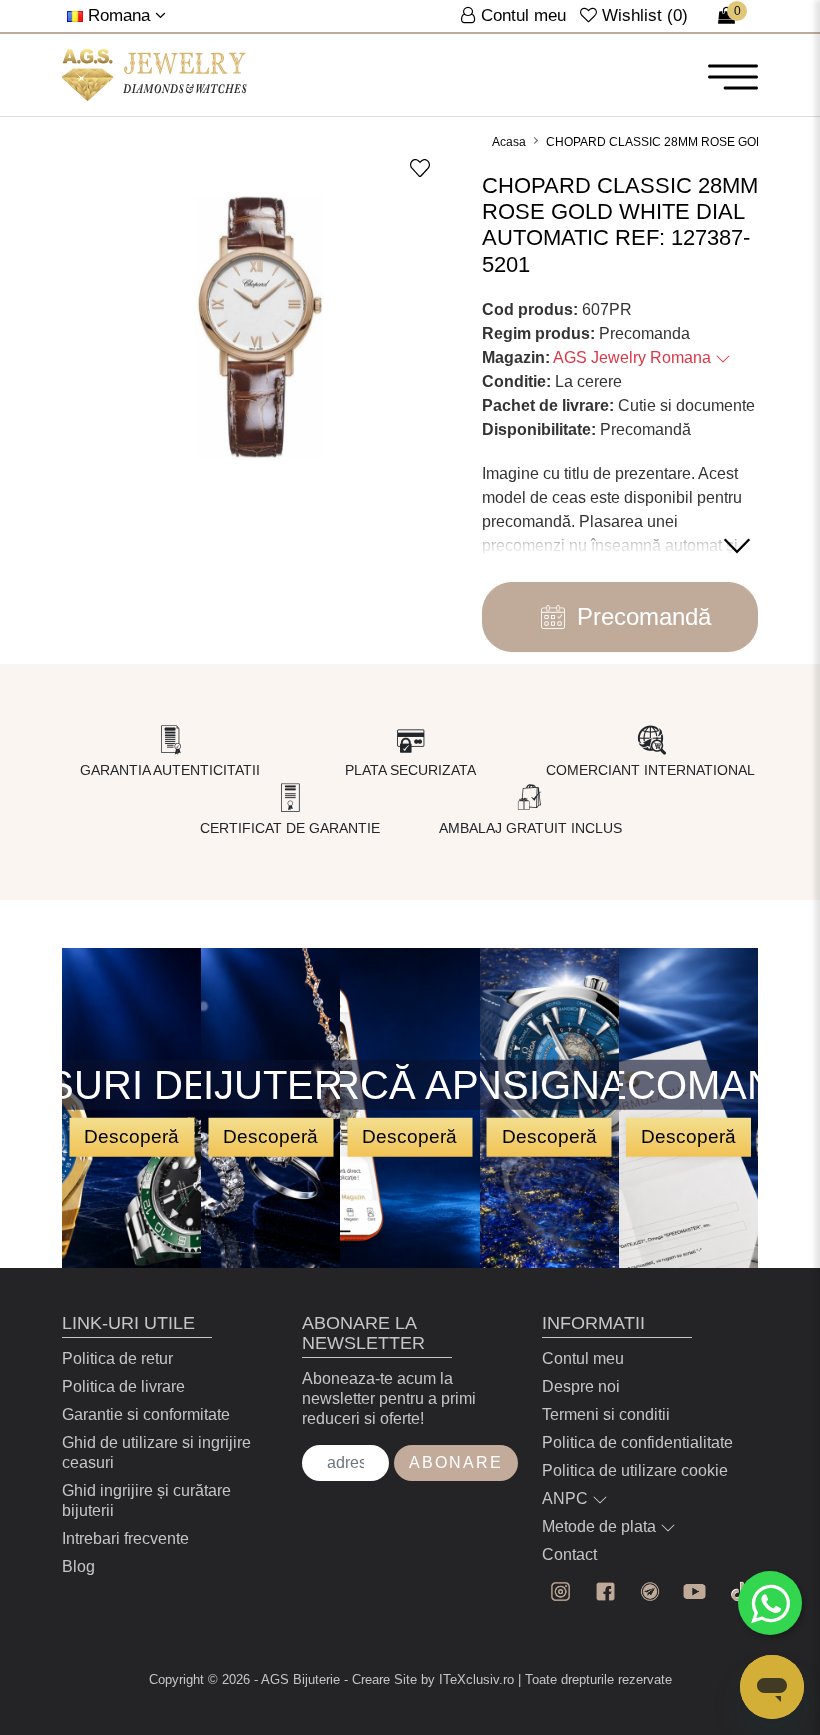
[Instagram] (560, 1591)
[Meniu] (733, 76)
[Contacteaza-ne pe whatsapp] (770, 1603)
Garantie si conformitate (146, 1414)
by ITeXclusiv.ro (467, 1679)
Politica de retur (117, 1358)
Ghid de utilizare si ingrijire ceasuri (156, 1452)
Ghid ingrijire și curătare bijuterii (146, 1500)
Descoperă (131, 1136)
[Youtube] (694, 1591)
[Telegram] (650, 1591)
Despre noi (581, 1386)
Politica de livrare (123, 1386)
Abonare (456, 1462)
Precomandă (644, 616)
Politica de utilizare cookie (635, 1470)
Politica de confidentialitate (637, 1442)
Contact (569, 1554)
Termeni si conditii (606, 1414)
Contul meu (583, 1358)
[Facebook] (605, 1591)
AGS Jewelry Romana (634, 357)
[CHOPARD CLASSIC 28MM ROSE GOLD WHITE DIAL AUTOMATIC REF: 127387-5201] (154, 75)
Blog (78, 1566)
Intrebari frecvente (125, 1538)
